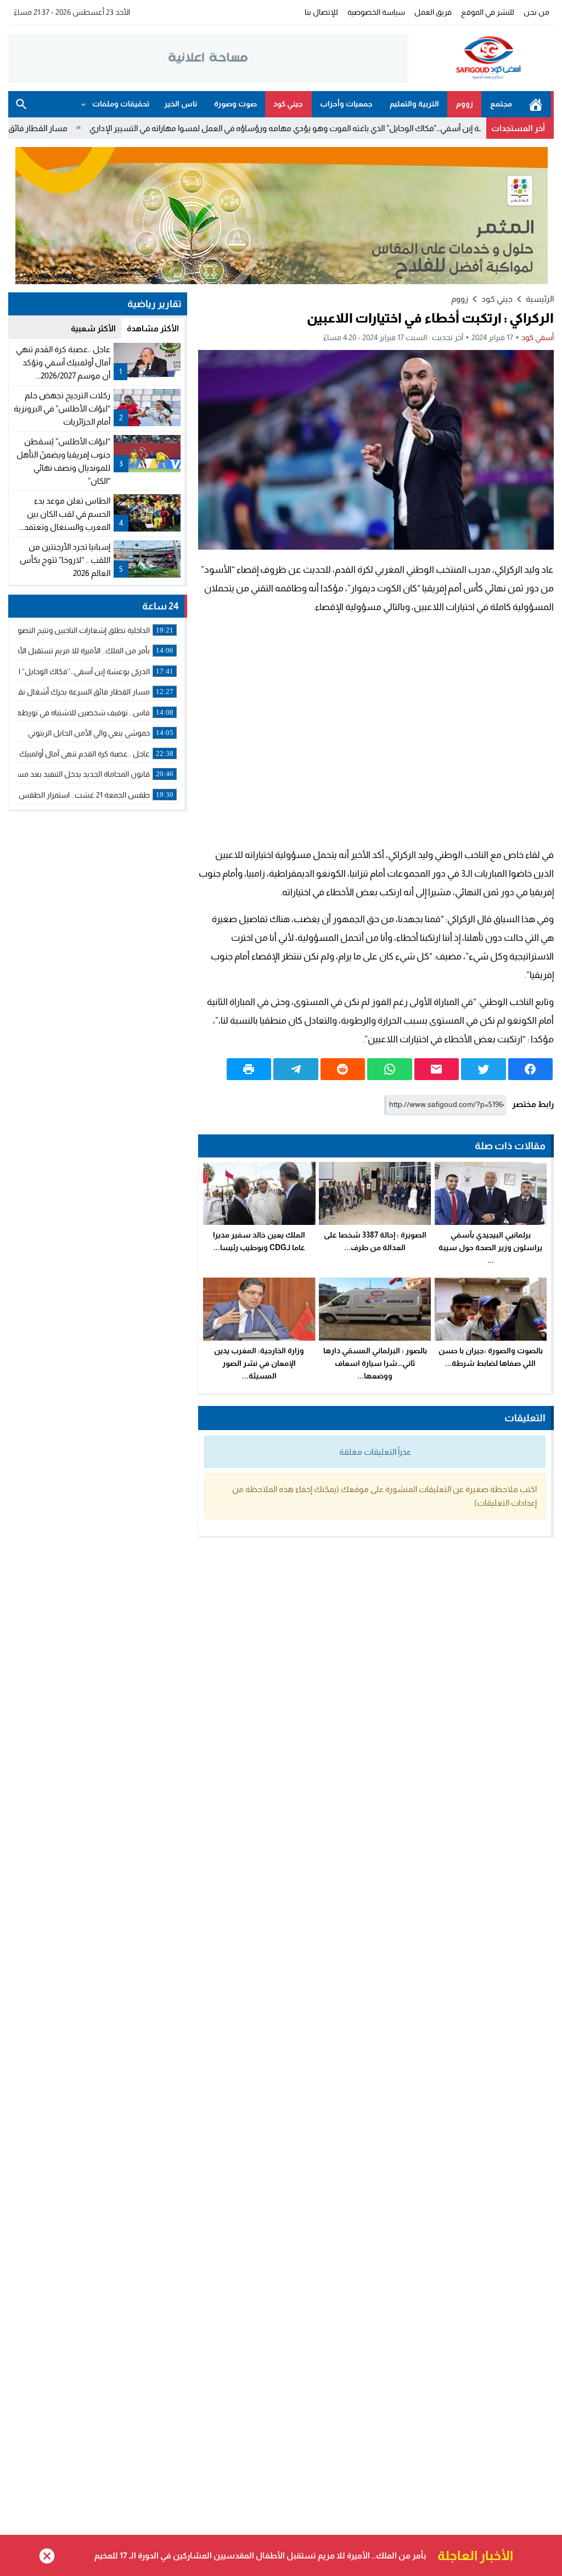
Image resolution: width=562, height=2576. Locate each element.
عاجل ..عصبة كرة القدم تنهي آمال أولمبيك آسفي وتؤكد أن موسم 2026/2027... (63, 362)
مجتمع (501, 104)
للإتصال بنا (321, 12)
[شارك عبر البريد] (437, 1069)
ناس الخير (181, 104)
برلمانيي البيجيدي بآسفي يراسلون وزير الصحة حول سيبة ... (490, 1247)
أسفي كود (538, 337)
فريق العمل (433, 12)
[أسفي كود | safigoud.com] (481, 58)
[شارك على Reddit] (343, 1069)
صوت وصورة (235, 104)
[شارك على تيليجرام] (296, 1069)
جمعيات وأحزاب (346, 104)
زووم (465, 104)
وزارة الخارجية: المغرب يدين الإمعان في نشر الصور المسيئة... (259, 1363)
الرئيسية (536, 104)
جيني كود (288, 104)
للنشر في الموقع (488, 12)
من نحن (536, 12)
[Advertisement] (376, 731)
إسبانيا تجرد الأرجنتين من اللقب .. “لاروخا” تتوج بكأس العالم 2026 (65, 560)
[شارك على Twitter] (484, 1069)
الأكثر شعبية (93, 328)
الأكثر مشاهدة (153, 328)
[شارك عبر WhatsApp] (390, 1069)
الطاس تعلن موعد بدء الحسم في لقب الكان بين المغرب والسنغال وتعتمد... (65, 514)
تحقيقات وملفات (121, 104)
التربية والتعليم (414, 104)
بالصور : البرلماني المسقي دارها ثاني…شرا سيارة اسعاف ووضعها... (375, 1363)
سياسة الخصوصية (376, 12)
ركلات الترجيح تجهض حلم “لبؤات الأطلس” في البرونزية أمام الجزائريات (62, 408)
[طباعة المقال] (249, 1069)
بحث (21, 104)
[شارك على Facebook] (531, 1069)
